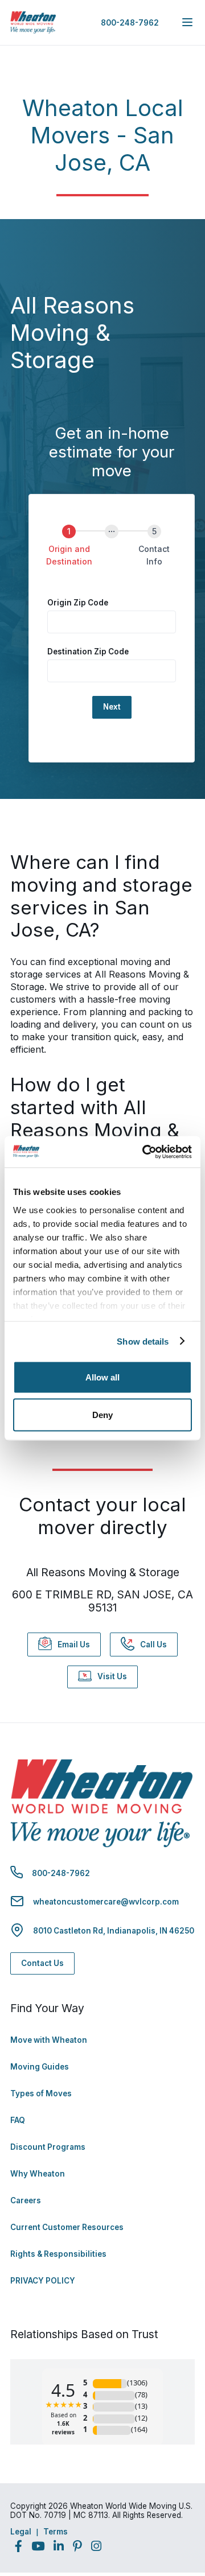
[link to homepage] (33, 22)
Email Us (74, 1644)
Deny (102, 1414)
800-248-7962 (130, 23)
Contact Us (42, 1963)
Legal (21, 2532)
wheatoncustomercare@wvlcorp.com (106, 1902)
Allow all (102, 1377)
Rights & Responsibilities (58, 2254)
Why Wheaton (38, 2174)
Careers (26, 2200)
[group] (112, 553)
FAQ (18, 2120)
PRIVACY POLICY (43, 2281)
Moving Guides (40, 2067)
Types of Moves (41, 2093)
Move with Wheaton (49, 2040)
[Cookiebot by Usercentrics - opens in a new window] (145, 1152)
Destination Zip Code (88, 652)
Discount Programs (48, 2147)
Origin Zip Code (78, 603)
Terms (56, 2532)
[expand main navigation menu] (187, 22)
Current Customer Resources (67, 2227)
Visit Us (112, 1676)
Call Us (153, 1644)
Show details (143, 1341)
